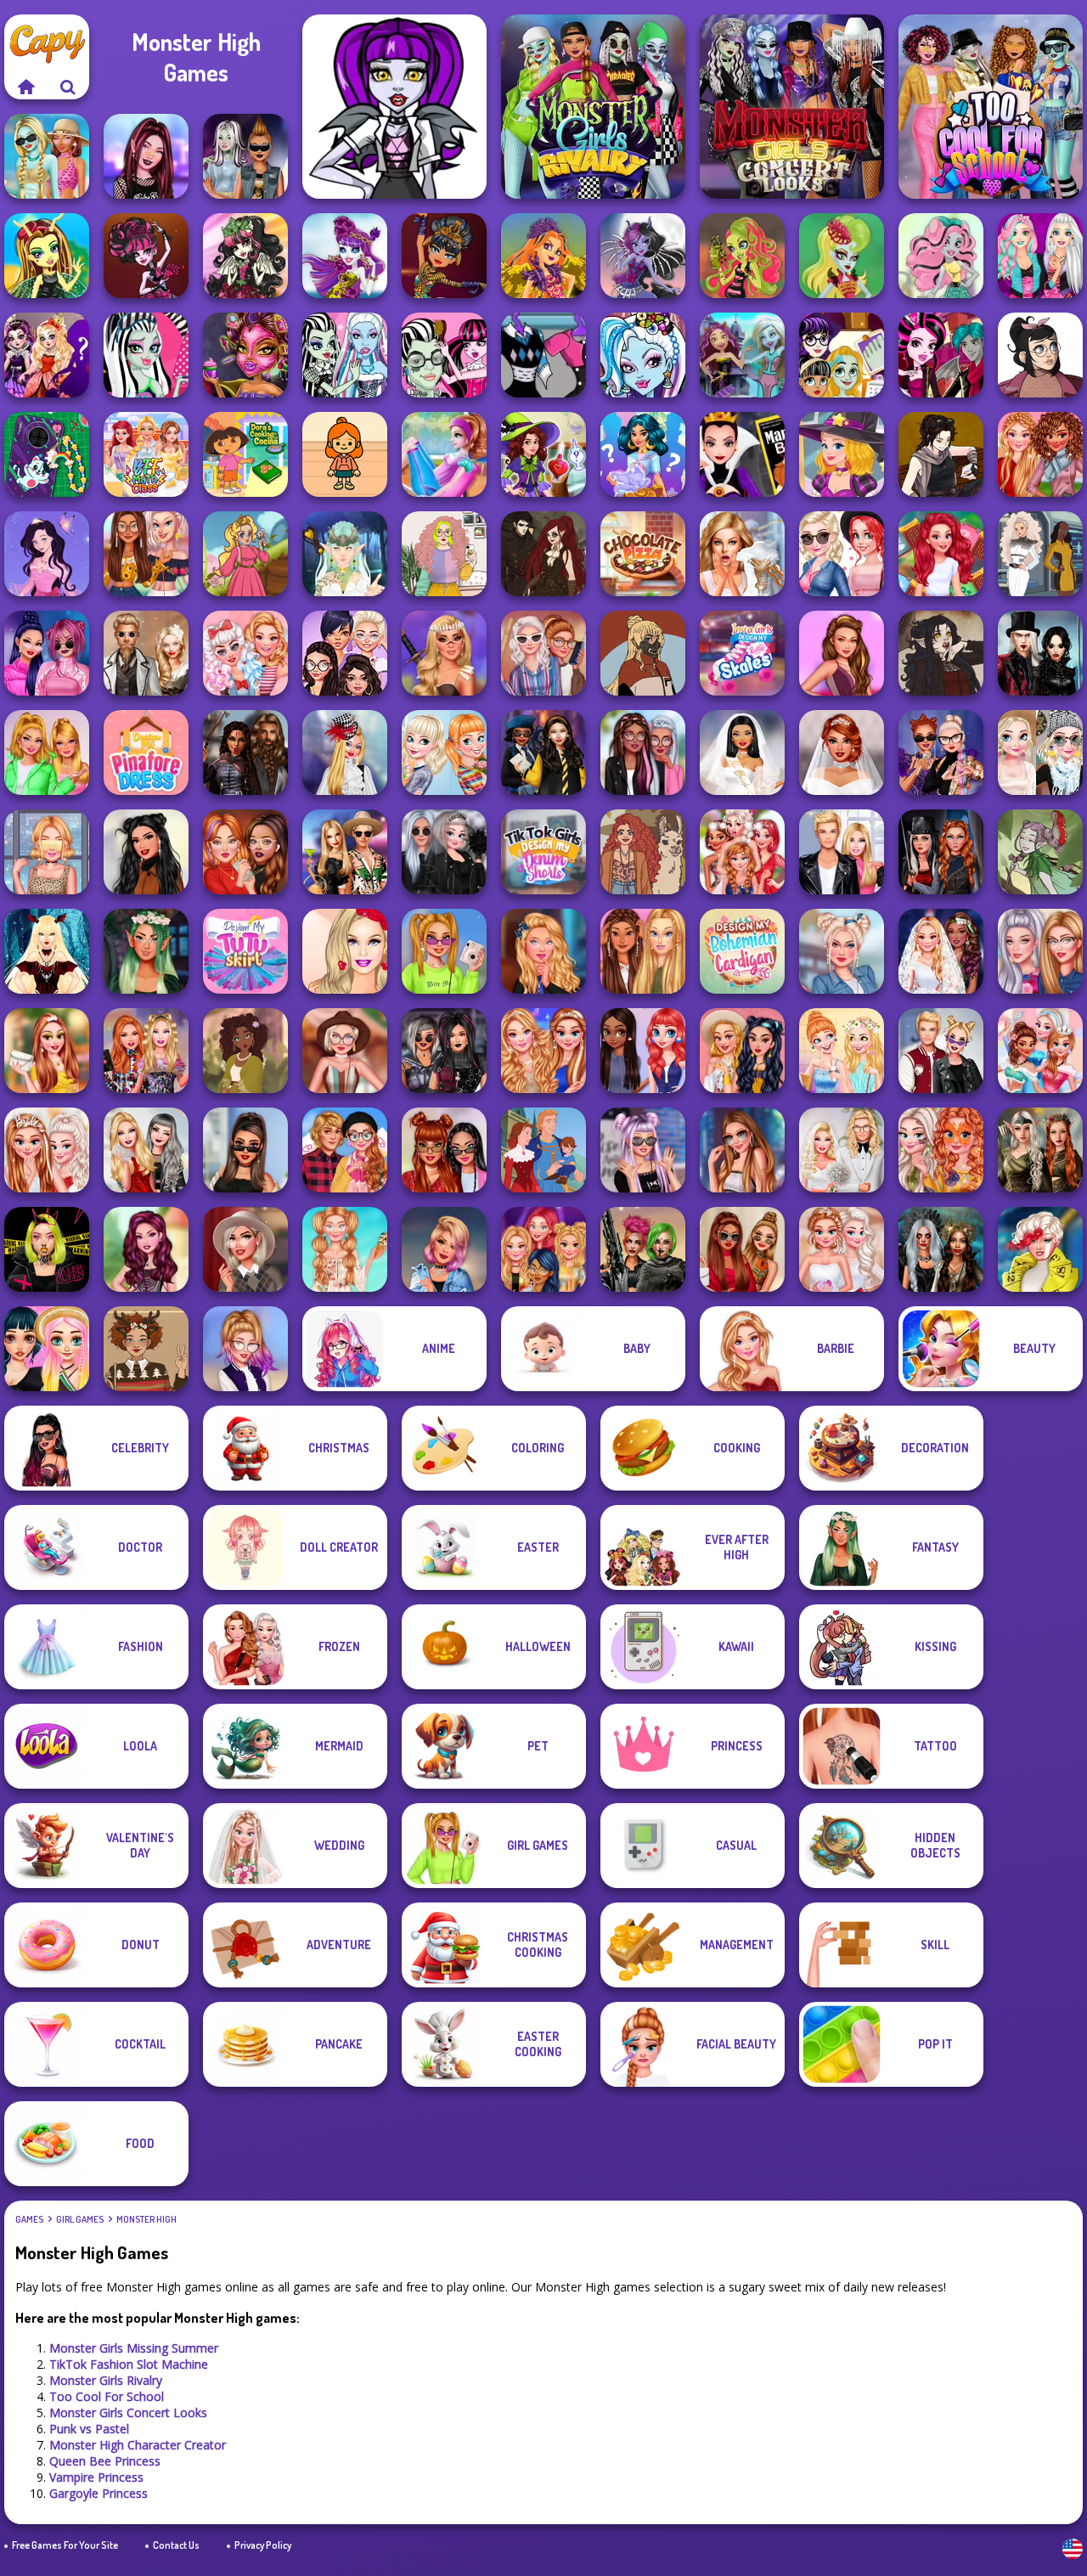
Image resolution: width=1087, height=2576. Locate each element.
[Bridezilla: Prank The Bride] (742, 554)
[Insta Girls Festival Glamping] (345, 1051)
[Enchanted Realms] (941, 1249)
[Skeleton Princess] (643, 256)
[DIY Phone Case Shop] (47, 454)
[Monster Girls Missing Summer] (47, 156)
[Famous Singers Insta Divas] (1040, 951)
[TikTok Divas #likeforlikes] (245, 1150)
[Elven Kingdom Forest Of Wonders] (1040, 1150)
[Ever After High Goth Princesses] (643, 1150)
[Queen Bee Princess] (47, 256)
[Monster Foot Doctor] (842, 355)
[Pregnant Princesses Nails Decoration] (842, 554)
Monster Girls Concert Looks (128, 2413)
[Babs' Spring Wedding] (842, 1150)
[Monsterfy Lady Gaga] (345, 355)
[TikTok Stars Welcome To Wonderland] (345, 753)
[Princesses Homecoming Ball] (47, 1051)
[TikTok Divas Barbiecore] (47, 753)
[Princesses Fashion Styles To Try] (47, 1349)
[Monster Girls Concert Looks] (792, 107)
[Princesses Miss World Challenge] (543, 1051)
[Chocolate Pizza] (643, 554)
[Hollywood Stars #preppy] (245, 1249)
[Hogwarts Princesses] (543, 753)
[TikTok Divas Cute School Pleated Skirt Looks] (245, 1349)
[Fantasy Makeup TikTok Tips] (146, 951)
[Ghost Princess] (345, 256)
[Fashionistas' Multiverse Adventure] (941, 852)
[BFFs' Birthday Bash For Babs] (345, 852)
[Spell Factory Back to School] (643, 454)
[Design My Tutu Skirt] (245, 951)
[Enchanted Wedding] (941, 951)
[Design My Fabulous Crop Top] (146, 554)
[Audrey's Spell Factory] (842, 454)
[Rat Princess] (941, 256)
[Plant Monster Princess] (742, 256)
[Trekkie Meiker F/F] (1040, 554)
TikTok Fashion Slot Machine (129, 2364)
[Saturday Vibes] (444, 554)
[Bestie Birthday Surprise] (146, 1051)
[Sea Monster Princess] (842, 256)
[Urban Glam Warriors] (47, 1249)
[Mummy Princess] (444, 256)
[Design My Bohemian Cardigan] (742, 951)
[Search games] (68, 87)
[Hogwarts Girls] (543, 951)
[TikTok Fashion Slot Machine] (146, 156)
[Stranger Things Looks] (543, 653)
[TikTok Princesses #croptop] (47, 852)
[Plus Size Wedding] (842, 753)
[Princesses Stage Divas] (543, 1249)
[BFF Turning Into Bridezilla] (742, 852)
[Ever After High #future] (1040, 1249)
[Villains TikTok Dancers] (941, 753)
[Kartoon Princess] (245, 554)
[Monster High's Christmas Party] (643, 355)
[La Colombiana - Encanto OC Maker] (245, 1051)
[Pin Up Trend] (245, 653)
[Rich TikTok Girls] (742, 1249)
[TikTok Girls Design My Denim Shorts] (543, 852)
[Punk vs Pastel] (245, 156)
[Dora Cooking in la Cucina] (245, 454)
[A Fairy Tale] (1040, 852)
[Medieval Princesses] (245, 753)
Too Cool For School (107, 2396)
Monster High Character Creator (138, 2445)
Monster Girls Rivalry (106, 2380)
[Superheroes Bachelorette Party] (742, 753)
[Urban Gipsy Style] (742, 1051)
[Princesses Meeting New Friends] (643, 1051)
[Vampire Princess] (146, 256)
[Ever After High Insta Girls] (146, 1249)
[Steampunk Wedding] (146, 653)
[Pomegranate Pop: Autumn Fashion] (643, 852)
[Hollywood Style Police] (444, 1249)
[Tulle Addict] (643, 753)
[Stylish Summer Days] (345, 1249)
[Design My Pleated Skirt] (842, 951)
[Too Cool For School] (991, 107)
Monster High (146, 2219)
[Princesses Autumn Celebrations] (941, 1150)
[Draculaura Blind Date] (941, 355)
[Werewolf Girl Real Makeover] (245, 355)
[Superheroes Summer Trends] (444, 951)
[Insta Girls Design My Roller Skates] (742, 653)
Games (29, 2219)
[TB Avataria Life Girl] (345, 454)
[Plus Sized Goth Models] (444, 1051)
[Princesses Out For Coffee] (842, 1051)
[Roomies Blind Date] (842, 852)
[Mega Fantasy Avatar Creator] (345, 554)
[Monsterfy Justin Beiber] (444, 355)
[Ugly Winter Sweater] (146, 1349)
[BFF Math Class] (146, 454)
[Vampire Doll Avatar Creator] (47, 951)
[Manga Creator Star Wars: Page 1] (941, 454)
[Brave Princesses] (444, 653)
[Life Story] (543, 1150)
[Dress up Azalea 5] (47, 554)
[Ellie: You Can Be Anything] (146, 1150)
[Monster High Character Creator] (394, 107)
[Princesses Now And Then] (1040, 1051)
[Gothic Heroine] (941, 653)
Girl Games (80, 2219)
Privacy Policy (263, 2545)
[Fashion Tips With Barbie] (345, 951)
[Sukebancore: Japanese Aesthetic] (643, 653)
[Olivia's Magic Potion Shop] (543, 454)
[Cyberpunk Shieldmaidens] (643, 1249)
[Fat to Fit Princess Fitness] (444, 454)
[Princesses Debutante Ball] (842, 1249)
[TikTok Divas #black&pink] (47, 653)
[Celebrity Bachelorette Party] (47, 1150)
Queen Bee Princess (105, 2461)
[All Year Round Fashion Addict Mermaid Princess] (941, 554)
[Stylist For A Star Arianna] (742, 1150)
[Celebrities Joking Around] (345, 653)
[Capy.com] (25, 87)
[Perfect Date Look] (345, 1150)
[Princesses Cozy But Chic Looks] (1040, 454)
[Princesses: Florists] (444, 753)
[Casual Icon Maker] (1040, 355)
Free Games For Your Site (65, 2545)
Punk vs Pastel (89, 2429)
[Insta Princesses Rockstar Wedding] (444, 852)
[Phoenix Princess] (543, 256)
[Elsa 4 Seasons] (1040, 753)
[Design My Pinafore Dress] (146, 753)
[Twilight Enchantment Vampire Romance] (1040, 653)
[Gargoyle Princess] (245, 256)
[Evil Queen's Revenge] (742, 454)
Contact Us (176, 2545)
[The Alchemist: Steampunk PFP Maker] (543, 554)
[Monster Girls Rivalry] (593, 107)
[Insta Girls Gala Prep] (842, 653)
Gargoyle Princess (99, 2493)
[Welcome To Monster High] (742, 355)
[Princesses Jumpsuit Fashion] (643, 951)
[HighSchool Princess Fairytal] (47, 355)
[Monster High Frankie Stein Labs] (543, 355)
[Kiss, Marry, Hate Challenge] (941, 1051)
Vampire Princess (96, 2477)
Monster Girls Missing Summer (134, 2348)
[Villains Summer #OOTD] (444, 1150)
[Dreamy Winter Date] (146, 852)
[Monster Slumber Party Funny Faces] (146, 355)
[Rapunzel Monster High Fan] (1040, 256)
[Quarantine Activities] (245, 852)
